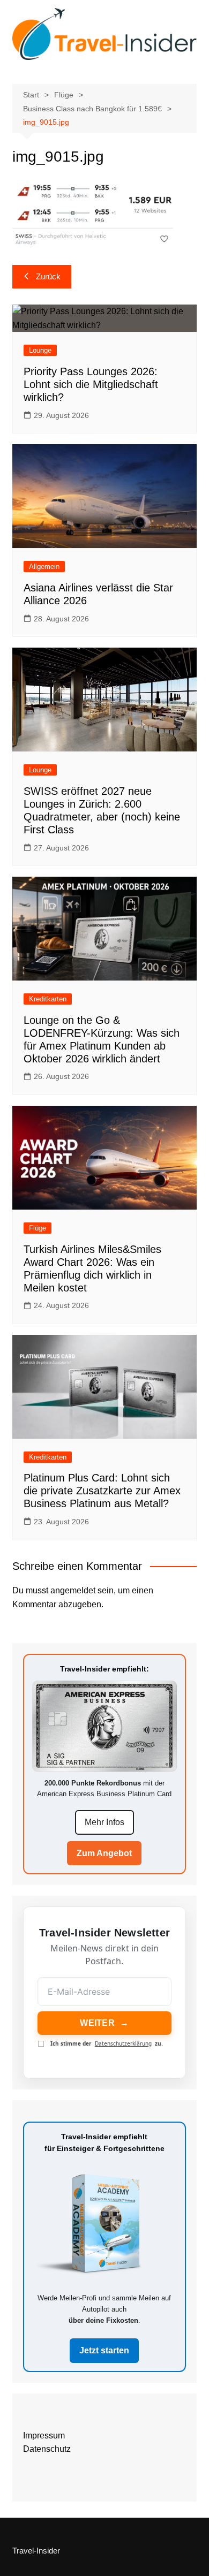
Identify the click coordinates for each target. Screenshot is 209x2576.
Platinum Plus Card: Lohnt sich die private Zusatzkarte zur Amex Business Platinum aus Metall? (102, 1491)
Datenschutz (47, 2449)
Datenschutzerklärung (123, 2043)
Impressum (44, 2436)
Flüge (38, 1228)
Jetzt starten (104, 2350)
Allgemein (44, 567)
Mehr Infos (104, 1822)
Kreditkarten (48, 999)
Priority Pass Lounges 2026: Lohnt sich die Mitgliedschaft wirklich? (91, 384)
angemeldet (73, 1590)
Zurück (48, 276)
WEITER (104, 2023)
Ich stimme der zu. (107, 2044)
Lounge (40, 350)
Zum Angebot (104, 1853)
